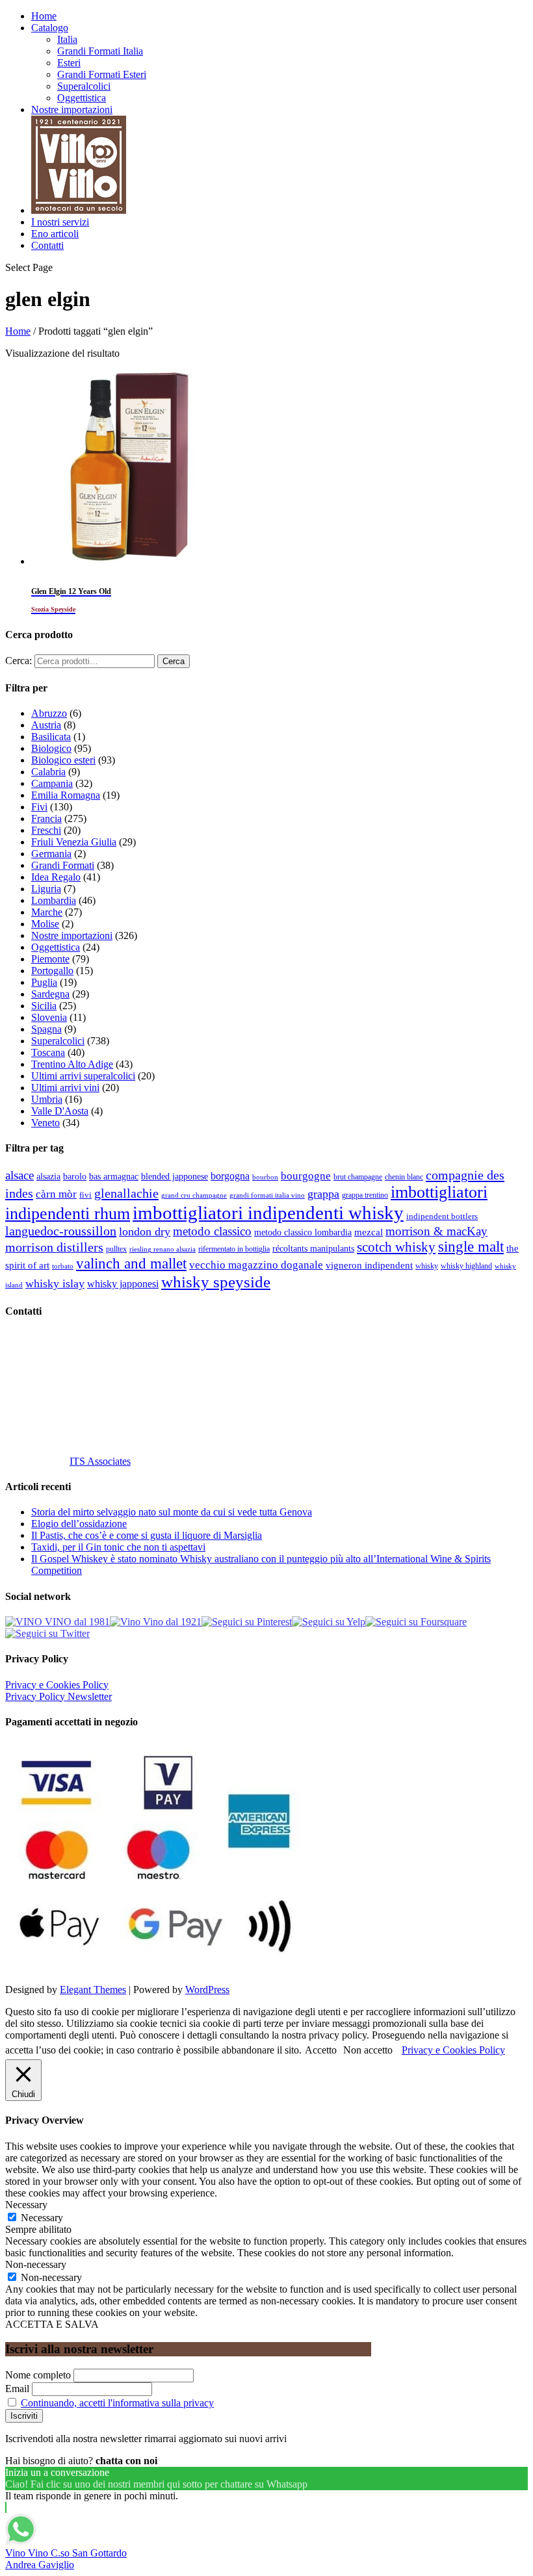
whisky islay (55, 1283)
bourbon (265, 1177)
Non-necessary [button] (36, 2264)
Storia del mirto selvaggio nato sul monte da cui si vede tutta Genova (172, 1512)
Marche (47, 912)
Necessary (42, 2218)
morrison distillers (54, 1247)
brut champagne (358, 1177)
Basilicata (51, 737)
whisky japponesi (123, 1284)
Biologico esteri (63, 760)
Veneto (45, 1123)
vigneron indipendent (369, 1265)
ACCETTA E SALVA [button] (52, 2324)
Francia (46, 818)
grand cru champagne (194, 1195)
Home (44, 16)
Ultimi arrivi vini (65, 1088)
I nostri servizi (60, 222)
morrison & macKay (436, 1231)
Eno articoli (55, 234)
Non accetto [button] (368, 2050)
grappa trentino (365, 1195)
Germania (51, 854)
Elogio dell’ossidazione (79, 1524)
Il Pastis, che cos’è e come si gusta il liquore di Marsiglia (147, 1535)
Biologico (51, 748)
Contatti (47, 245)
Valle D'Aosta (60, 1111)
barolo (75, 1176)
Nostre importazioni (72, 109)
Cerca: (19, 661)
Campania (52, 783)
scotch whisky (396, 1247)
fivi (85, 1195)
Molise (45, 924)
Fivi (39, 807)
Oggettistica (82, 98)
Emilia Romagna (66, 795)
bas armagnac (114, 1177)
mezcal (369, 1232)
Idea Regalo (56, 877)
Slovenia (49, 1017)
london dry (145, 1231)
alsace (19, 1175)
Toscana (48, 1052)
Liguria (46, 889)
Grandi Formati (63, 865)
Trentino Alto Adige (72, 1064)
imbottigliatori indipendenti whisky (268, 1213)
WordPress (207, 1990)
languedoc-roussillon (61, 1231)
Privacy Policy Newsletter (58, 1696)
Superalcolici (84, 86)
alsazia (48, 1176)
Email (17, 2389)
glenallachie (126, 1193)
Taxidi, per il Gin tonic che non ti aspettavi (118, 1547)
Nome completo (38, 2375)
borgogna (230, 1176)
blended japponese (175, 1176)
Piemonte (50, 959)
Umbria (47, 1099)
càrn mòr (56, 1194)
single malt (471, 1247)
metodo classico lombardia (303, 1232)
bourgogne (306, 1176)
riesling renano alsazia (162, 1249)
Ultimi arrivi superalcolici (83, 1076)
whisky (427, 1266)
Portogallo (52, 971)
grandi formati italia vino (267, 1195)
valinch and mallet (131, 1264)
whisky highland (466, 1266)
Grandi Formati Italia (100, 51)
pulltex (116, 1249)
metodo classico (212, 1231)
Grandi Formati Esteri (102, 74)
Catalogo (50, 28)
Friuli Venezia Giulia (74, 842)
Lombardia (54, 900)
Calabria (48, 772)
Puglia (44, 982)
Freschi (46, 830)
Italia (67, 39)
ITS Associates (100, 1461)
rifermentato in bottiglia (234, 1249)
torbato (63, 1266)
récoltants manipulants (313, 1248)
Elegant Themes (93, 1990)
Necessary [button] (26, 2205)
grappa (323, 1194)
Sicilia (44, 1006)
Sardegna (50, 994)
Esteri (69, 63)
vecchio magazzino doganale (256, 1265)
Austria (46, 725)
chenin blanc (404, 1177)
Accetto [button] (321, 2050)
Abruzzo (49, 713)
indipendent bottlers (442, 1217)
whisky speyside (216, 1282)
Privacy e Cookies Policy (57, 1685)
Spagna (46, 1029)
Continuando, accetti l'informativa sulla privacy (117, 2403)
